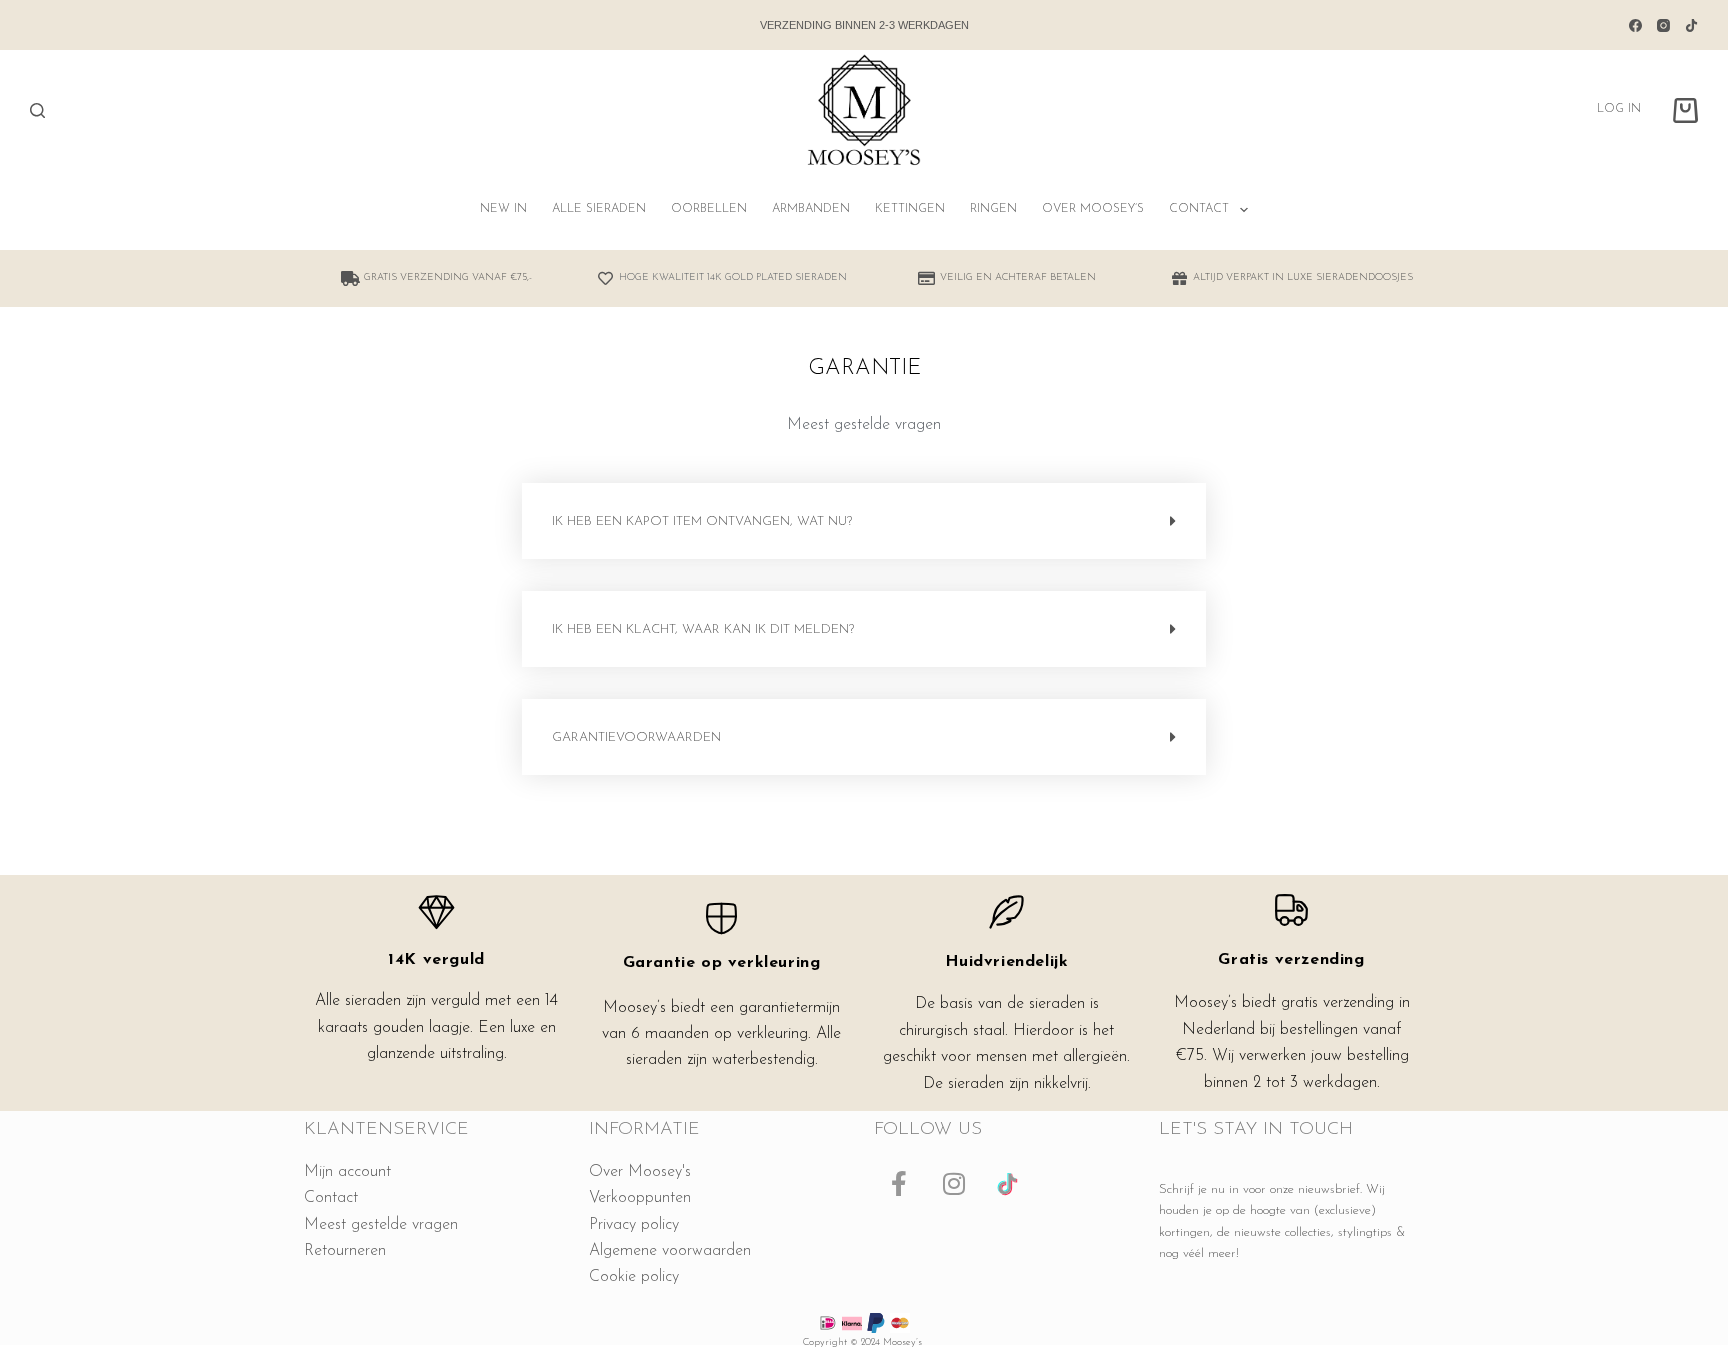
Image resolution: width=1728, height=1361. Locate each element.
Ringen (993, 209)
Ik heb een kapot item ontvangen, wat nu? (702, 521)
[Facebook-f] (899, 1184)
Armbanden (811, 209)
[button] (864, 521)
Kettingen (910, 209)
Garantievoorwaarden (636, 737)
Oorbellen (709, 209)
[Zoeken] (37, 110)
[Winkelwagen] (1685, 110)
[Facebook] (1635, 25)
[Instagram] (1663, 25)
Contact (1199, 209)
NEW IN (503, 209)
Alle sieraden (599, 209)
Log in (1619, 109)
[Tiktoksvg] (1009, 1184)
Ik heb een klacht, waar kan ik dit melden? (703, 629)
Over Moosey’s (1093, 209)
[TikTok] (1691, 25)
